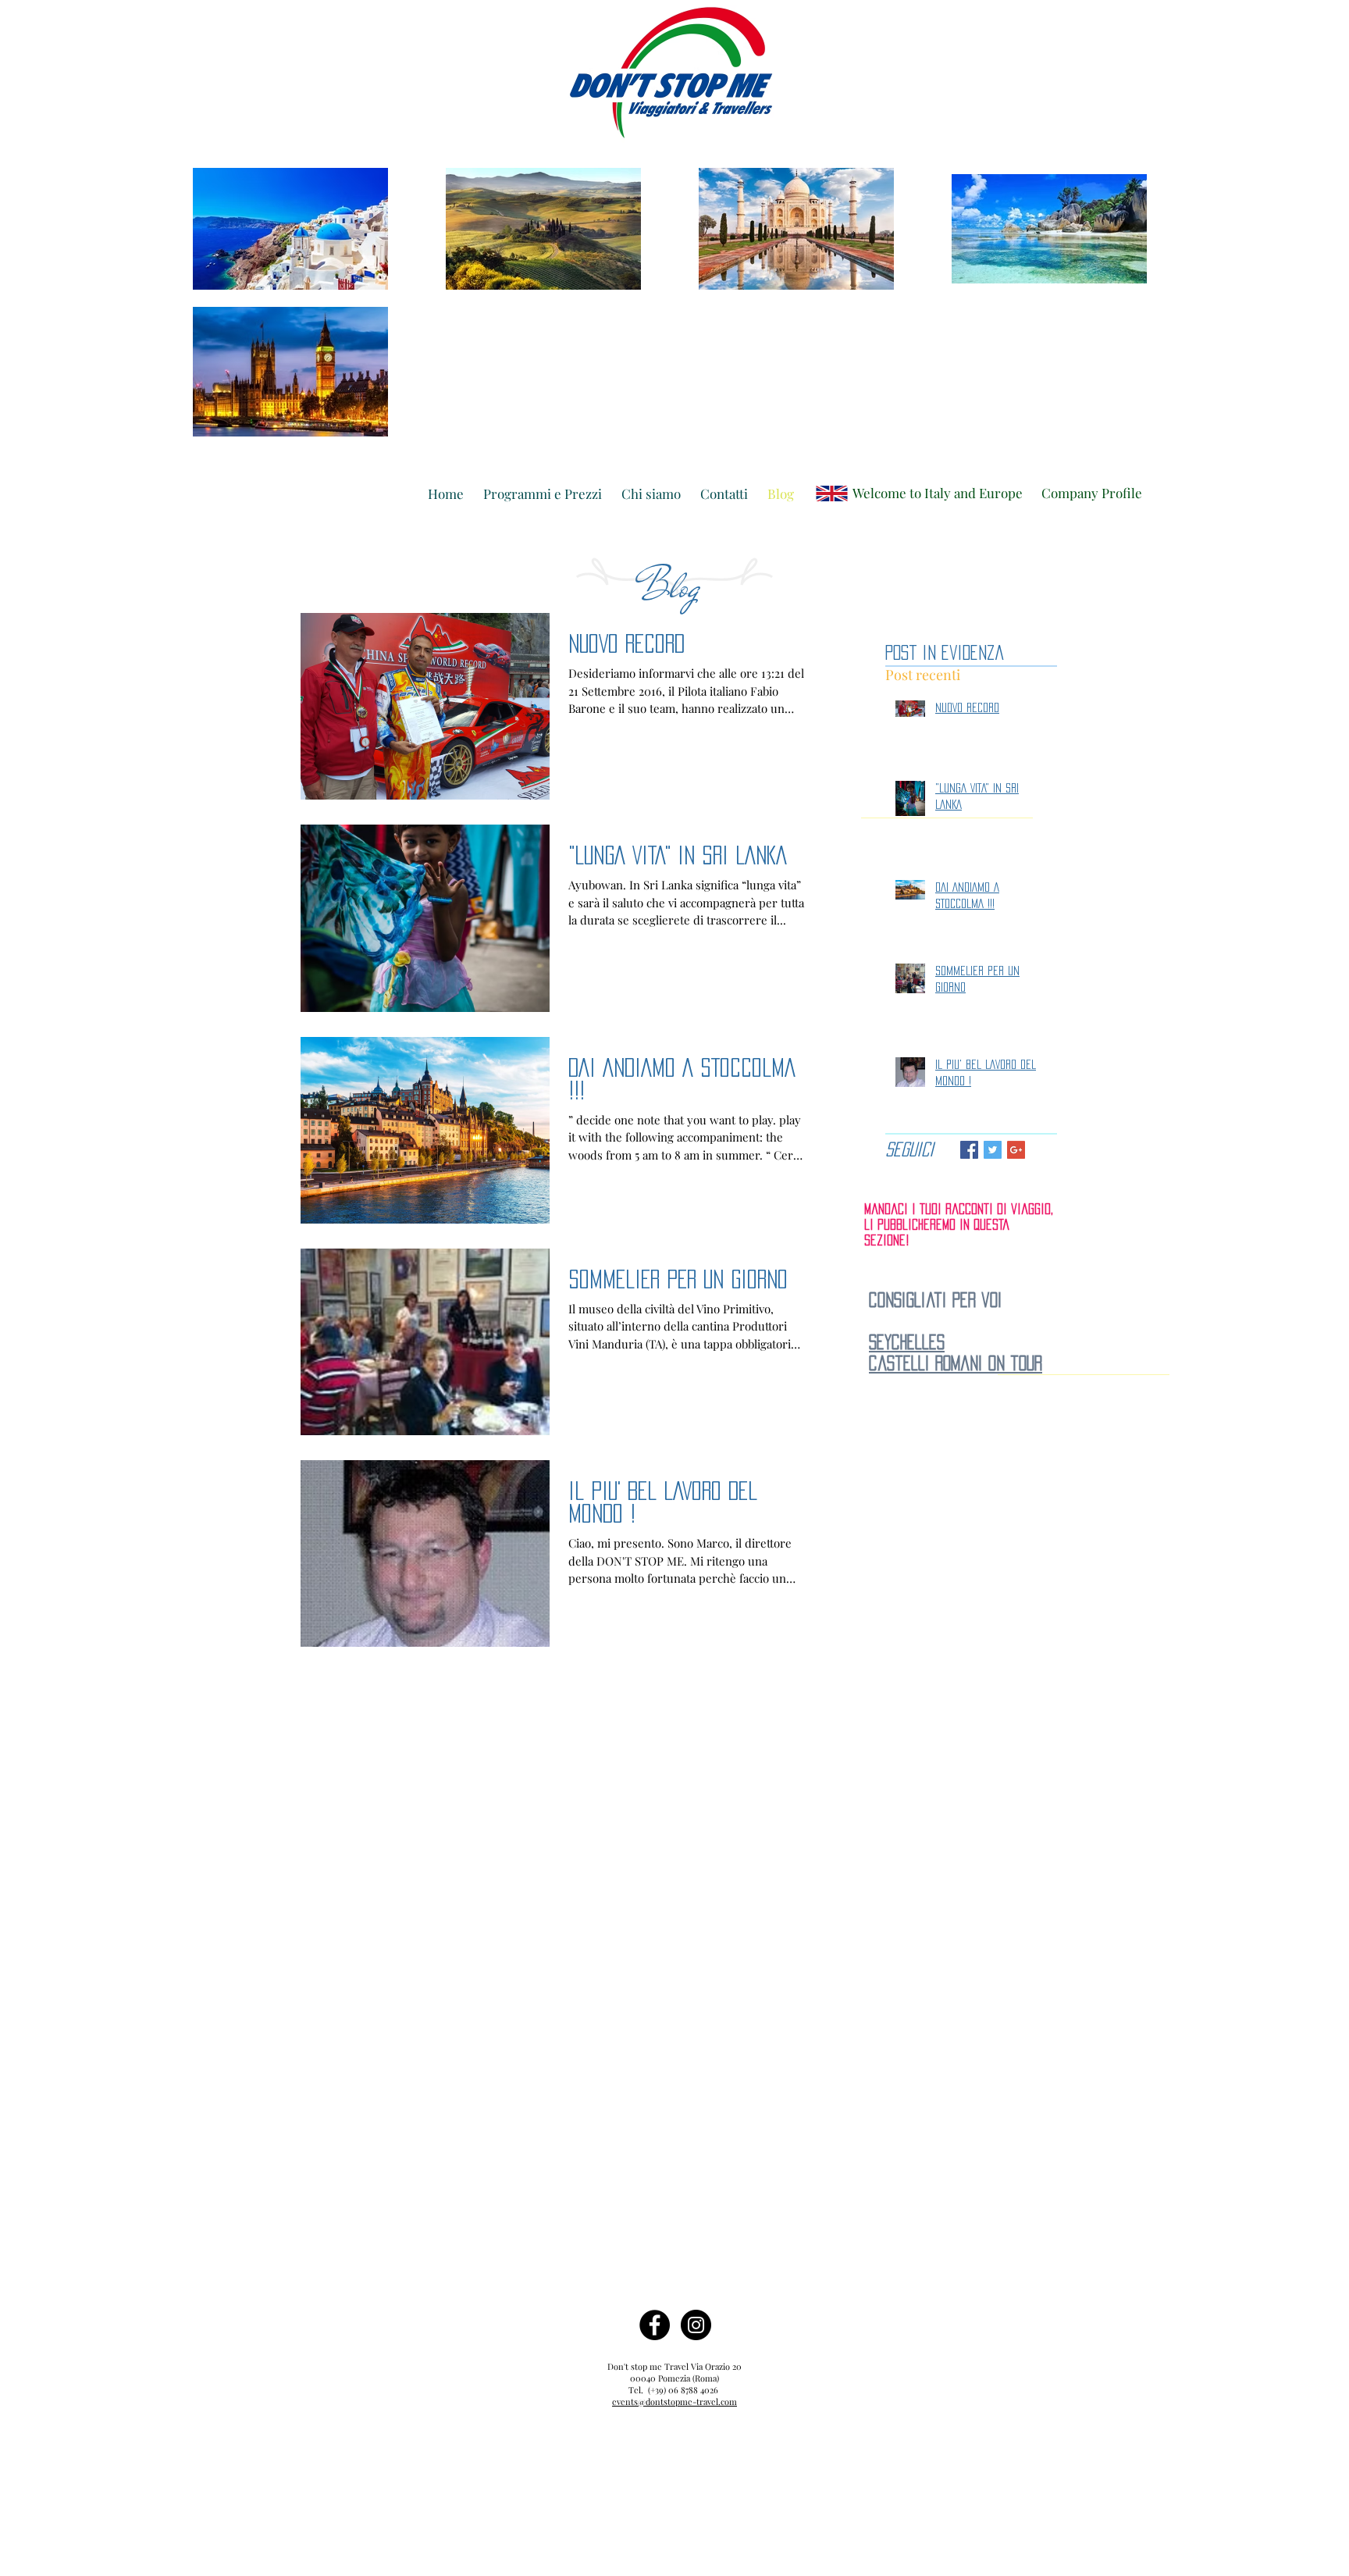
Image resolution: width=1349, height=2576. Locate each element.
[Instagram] (696, 2325)
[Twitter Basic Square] (993, 1150)
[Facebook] (655, 2325)
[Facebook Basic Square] (969, 1150)
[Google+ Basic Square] (1016, 1150)
